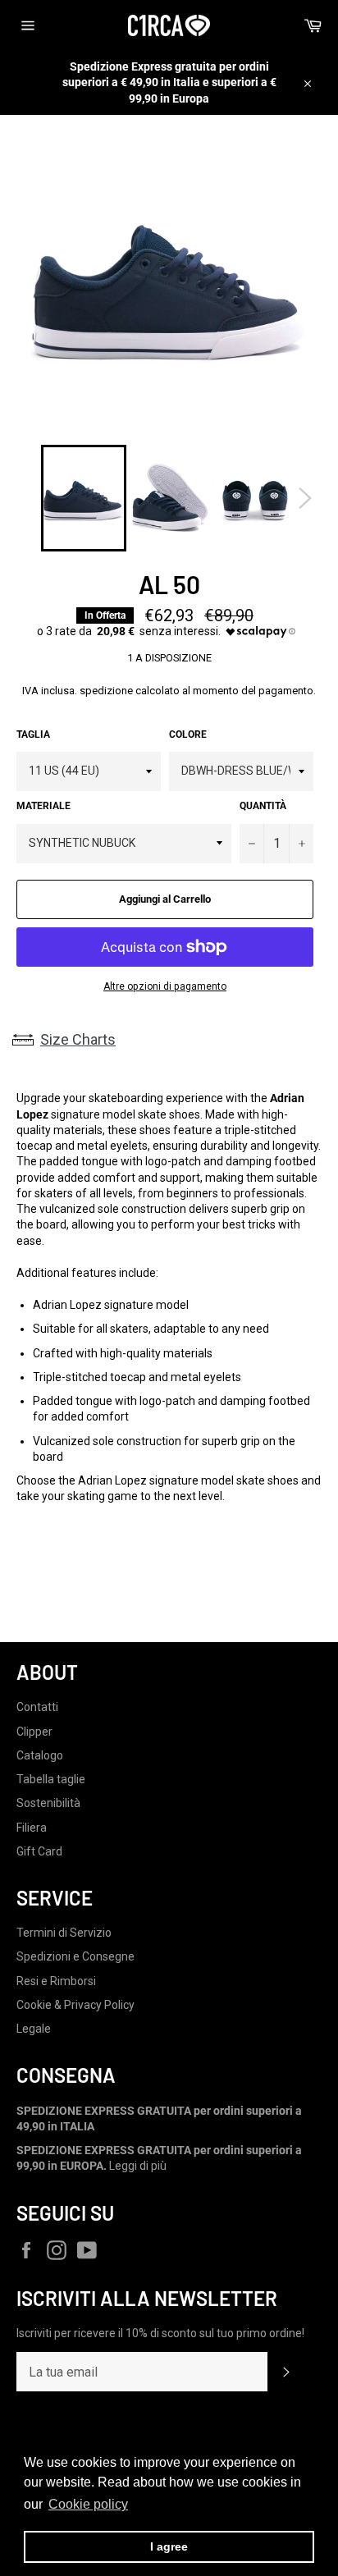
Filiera (32, 1828)
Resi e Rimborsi (56, 1981)
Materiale (43, 806)
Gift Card (39, 1851)
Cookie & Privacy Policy (75, 2005)
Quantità (263, 806)
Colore (188, 734)
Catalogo (40, 1755)
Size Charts (78, 1039)
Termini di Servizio (64, 1933)
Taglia (33, 734)
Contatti (37, 1707)
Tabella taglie (51, 1779)
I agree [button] (169, 2546)
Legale (34, 2029)
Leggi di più (138, 2166)
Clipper (34, 1732)
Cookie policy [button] (88, 2504)
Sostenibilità (48, 1803)
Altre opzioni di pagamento (165, 986)
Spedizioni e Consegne (75, 1956)
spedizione (106, 691)
